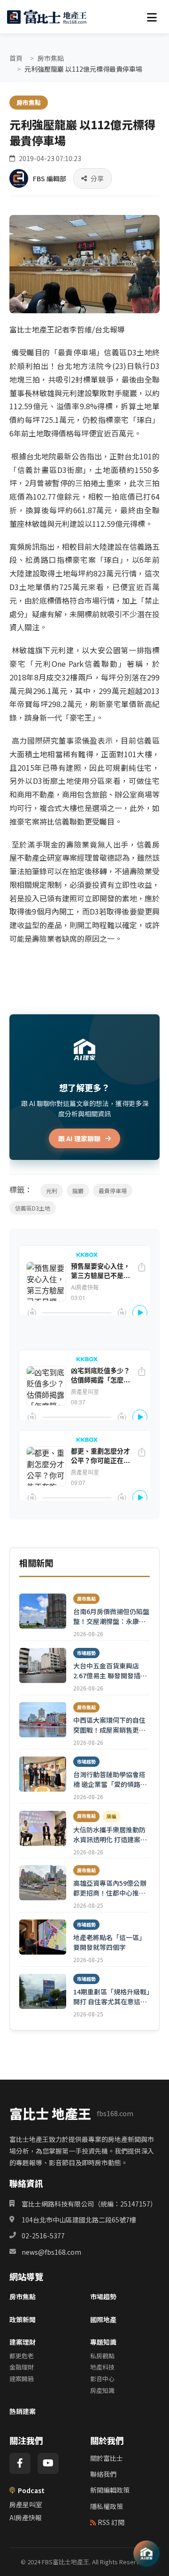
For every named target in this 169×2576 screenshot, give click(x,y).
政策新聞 (23, 2319)
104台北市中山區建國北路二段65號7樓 (79, 2220)
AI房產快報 (26, 2517)
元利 (52, 1191)
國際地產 (103, 2319)
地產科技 (102, 2367)
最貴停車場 (113, 1191)
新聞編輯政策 (110, 2490)
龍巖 (78, 1191)
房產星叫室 (26, 2504)
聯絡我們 (103, 2474)
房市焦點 (51, 58)
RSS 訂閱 (111, 2522)
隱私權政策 (107, 2506)
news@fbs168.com (51, 2252)
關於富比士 (107, 2458)
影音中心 (102, 2379)
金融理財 (22, 2367)
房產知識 (102, 2390)
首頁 (16, 58)
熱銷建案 (23, 2411)
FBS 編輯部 (50, 178)
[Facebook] (20, 2463)
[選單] (152, 17)
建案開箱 (22, 2379)
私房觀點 (102, 2356)
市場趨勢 (103, 2296)
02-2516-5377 (43, 2236)
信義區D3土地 (33, 1208)
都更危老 (22, 2356)
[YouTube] (48, 2463)
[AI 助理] (146, 2554)
